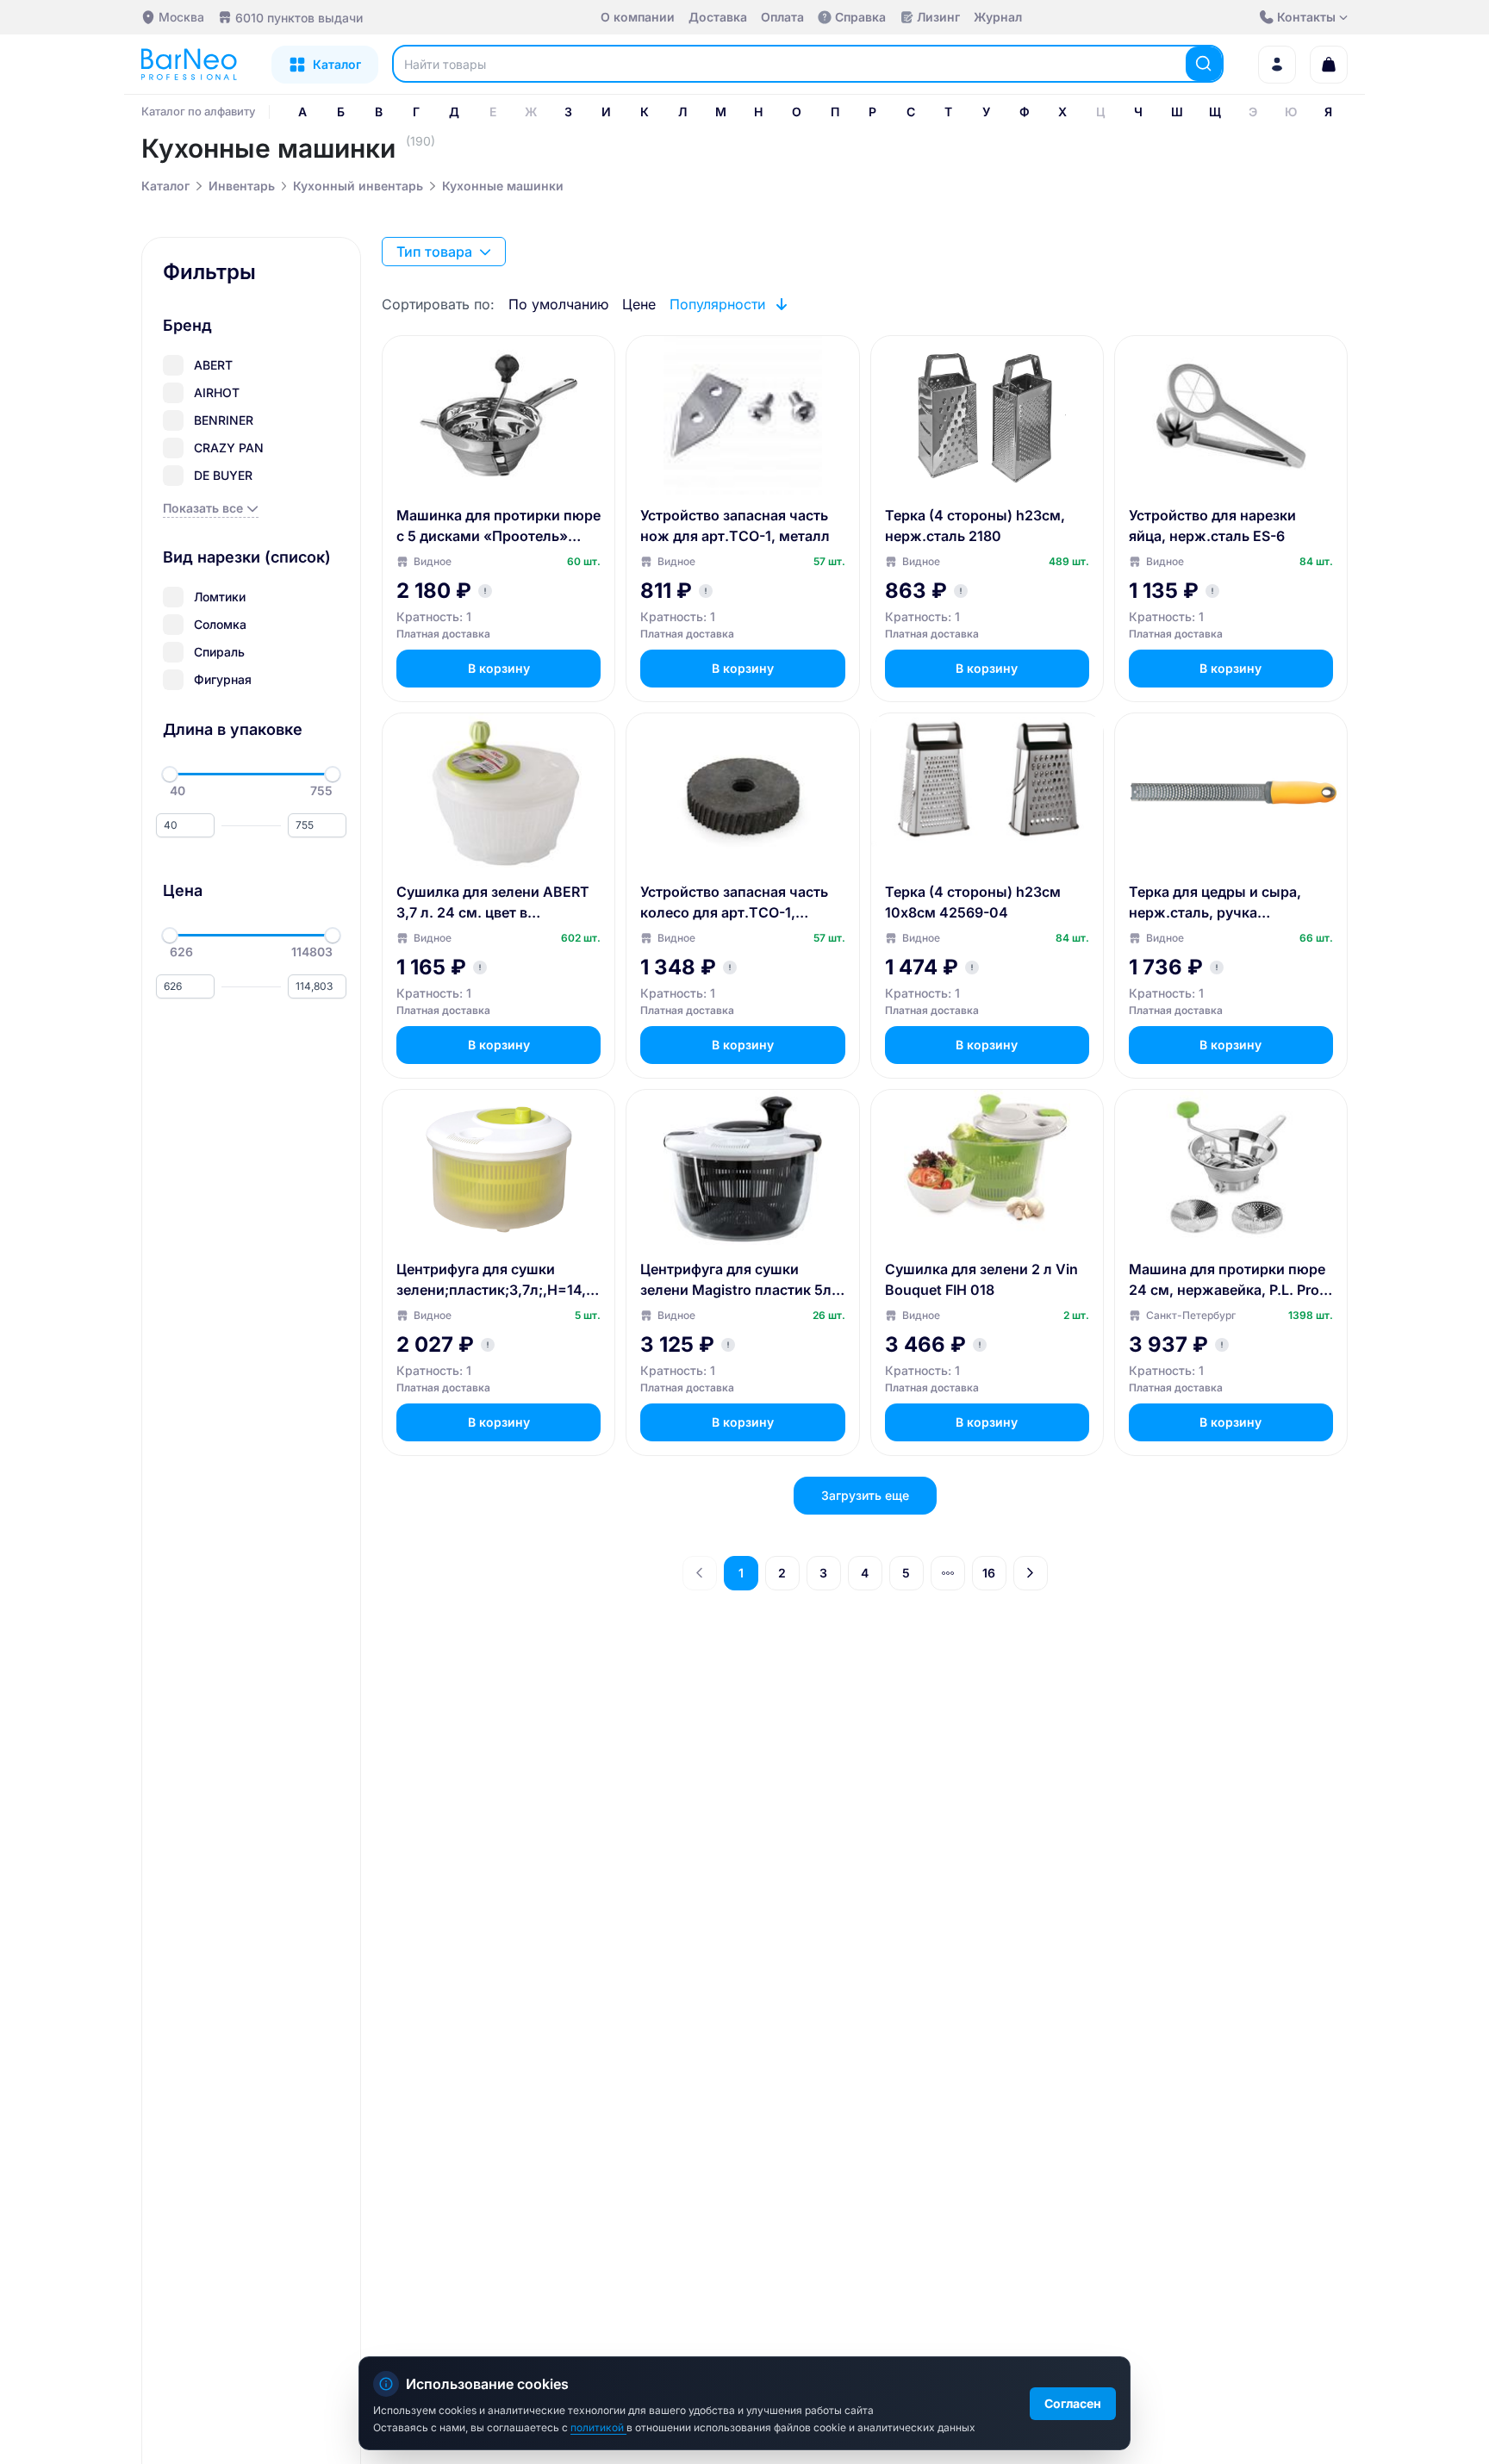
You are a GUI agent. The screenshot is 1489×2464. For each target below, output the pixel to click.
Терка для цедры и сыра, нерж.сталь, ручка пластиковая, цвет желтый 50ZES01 (1221, 903)
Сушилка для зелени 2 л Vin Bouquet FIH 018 (981, 1279)
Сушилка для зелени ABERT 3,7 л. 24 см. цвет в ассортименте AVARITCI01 (493, 903)
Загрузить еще (865, 1495)
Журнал (998, 17)
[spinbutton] (185, 825)
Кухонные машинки (503, 186)
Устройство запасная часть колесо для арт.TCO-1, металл (734, 903)
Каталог (165, 186)
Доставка (718, 17)
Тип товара (434, 252)
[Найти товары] (1204, 64)
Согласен (1073, 2403)
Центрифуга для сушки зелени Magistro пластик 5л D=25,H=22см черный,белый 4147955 (742, 1280)
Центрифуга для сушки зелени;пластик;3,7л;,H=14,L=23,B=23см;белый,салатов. (496, 1280)
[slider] (170, 775)
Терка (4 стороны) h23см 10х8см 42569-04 (973, 902)
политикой (598, 2427)
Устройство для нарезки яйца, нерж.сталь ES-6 (1212, 526)
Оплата (782, 17)
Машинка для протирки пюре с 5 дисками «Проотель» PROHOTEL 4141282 (498, 526)
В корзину (499, 668)
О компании (638, 17)
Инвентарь (242, 186)
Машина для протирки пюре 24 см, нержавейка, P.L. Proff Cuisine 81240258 (1229, 1280)
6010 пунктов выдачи (299, 18)
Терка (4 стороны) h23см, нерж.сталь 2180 (975, 526)
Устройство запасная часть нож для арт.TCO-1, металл (735, 526)
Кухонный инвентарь (358, 186)
